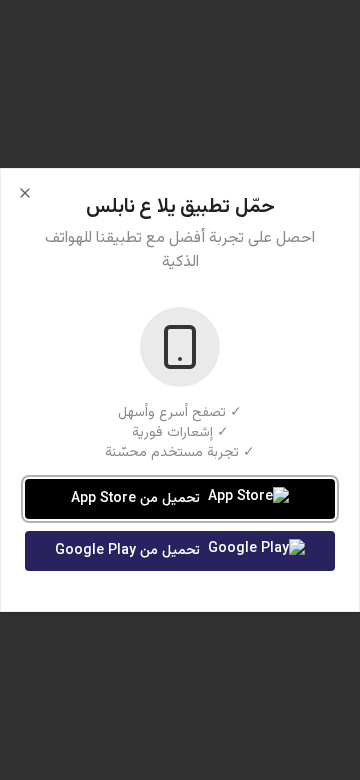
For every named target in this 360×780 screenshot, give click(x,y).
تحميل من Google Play (127, 551)
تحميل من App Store (135, 499)
